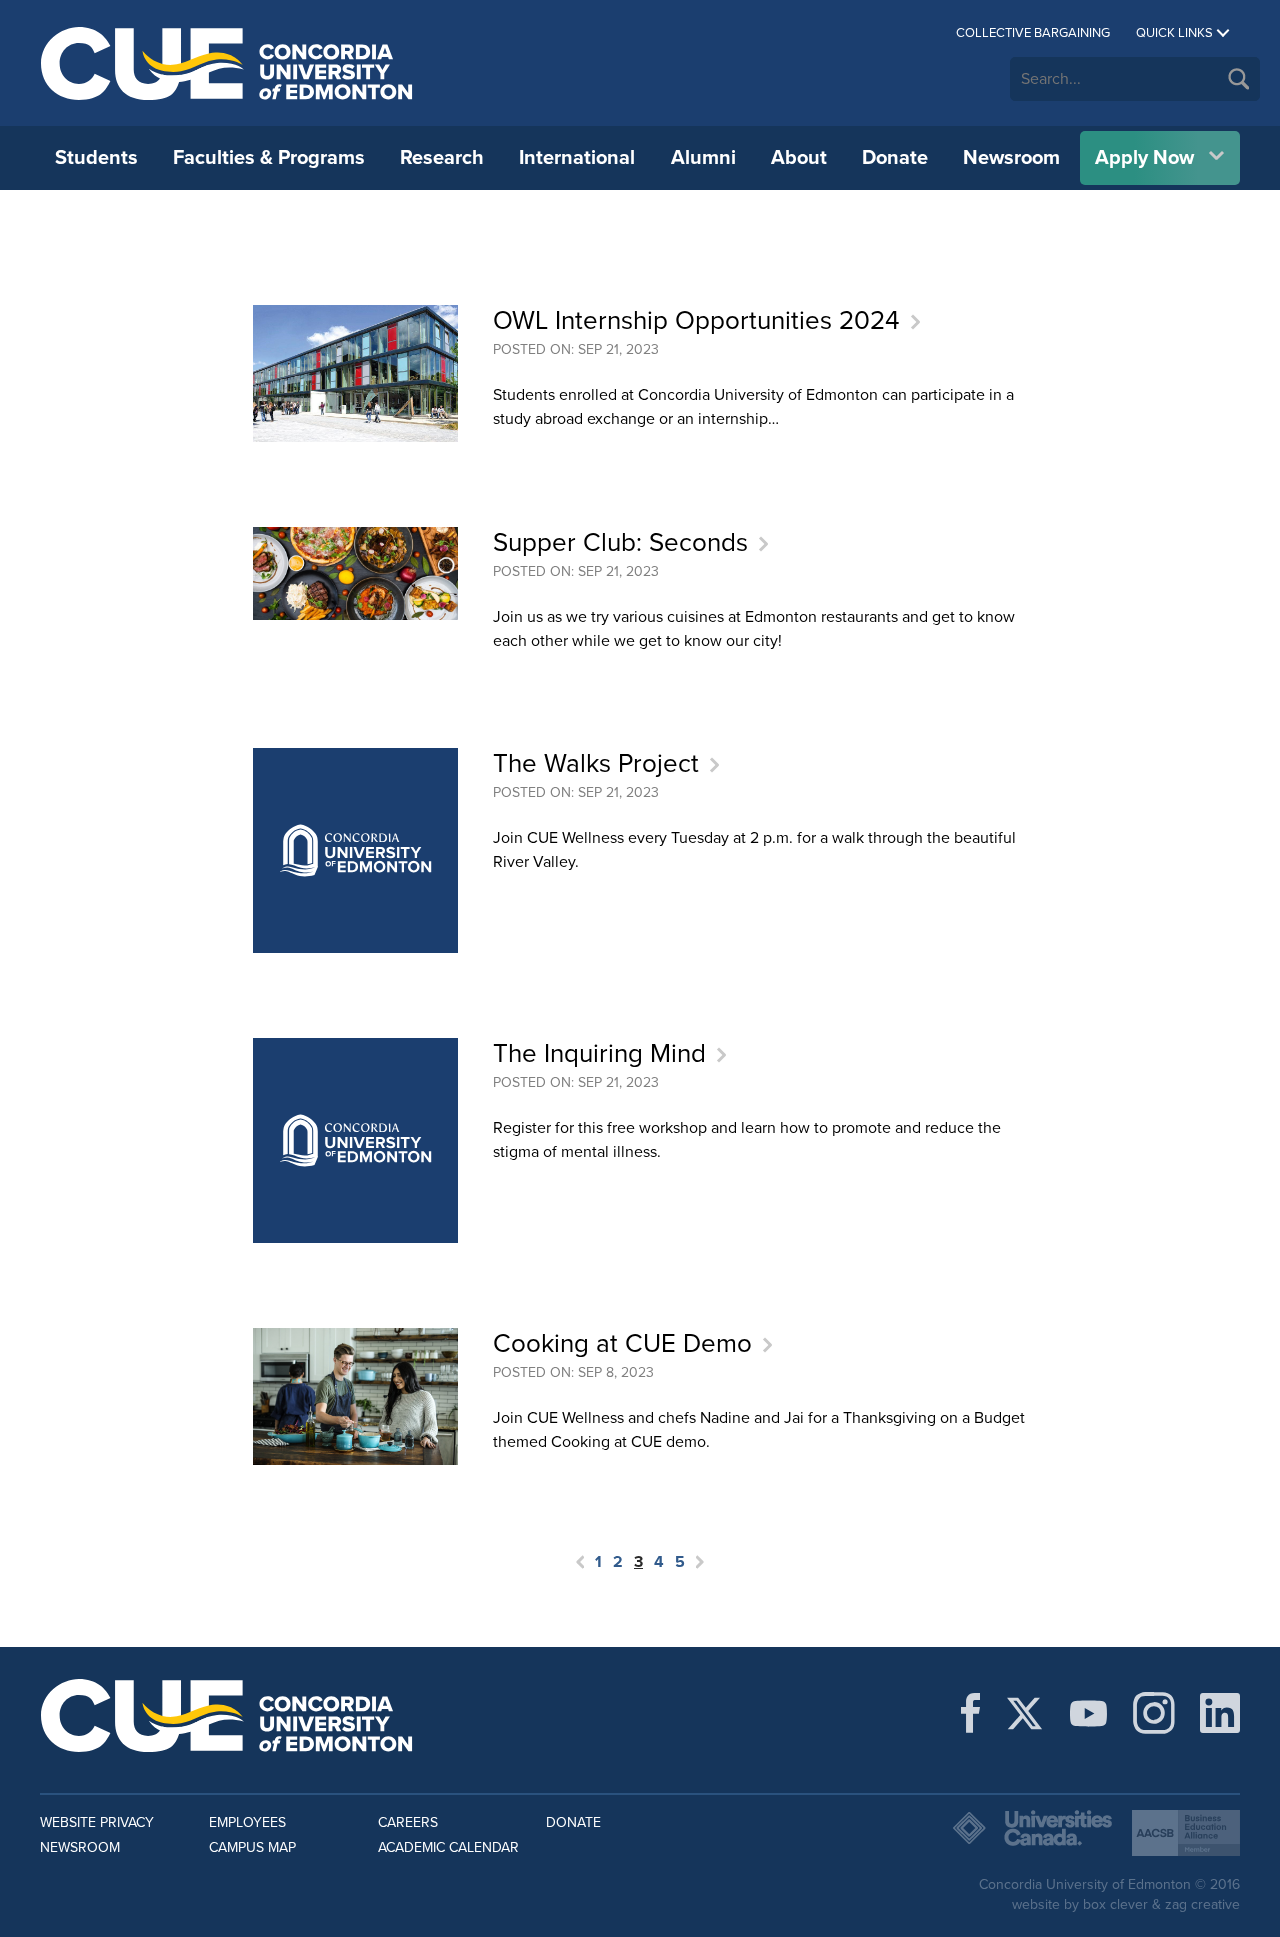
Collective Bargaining (1033, 33)
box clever (1115, 1904)
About (799, 158)
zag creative (1202, 1904)
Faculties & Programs (269, 158)
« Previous (580, 1562)
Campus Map (252, 1847)
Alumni (703, 158)
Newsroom (1011, 158)
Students (96, 158)
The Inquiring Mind (599, 1053)
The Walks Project (596, 763)
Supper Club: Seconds (620, 542)
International (577, 158)
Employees (247, 1822)
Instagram (1154, 1713)
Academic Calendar (448, 1847)
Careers (408, 1822)
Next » (700, 1562)
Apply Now (1144, 158)
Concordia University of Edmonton (227, 63)
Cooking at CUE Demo (622, 1343)
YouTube (1088, 1713)
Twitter (1024, 1713)
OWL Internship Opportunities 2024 (696, 320)
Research (442, 158)
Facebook (970, 1713)
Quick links (1174, 33)
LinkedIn (1220, 1713)
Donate (895, 158)
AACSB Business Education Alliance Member (1186, 1833)
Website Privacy (97, 1822)
